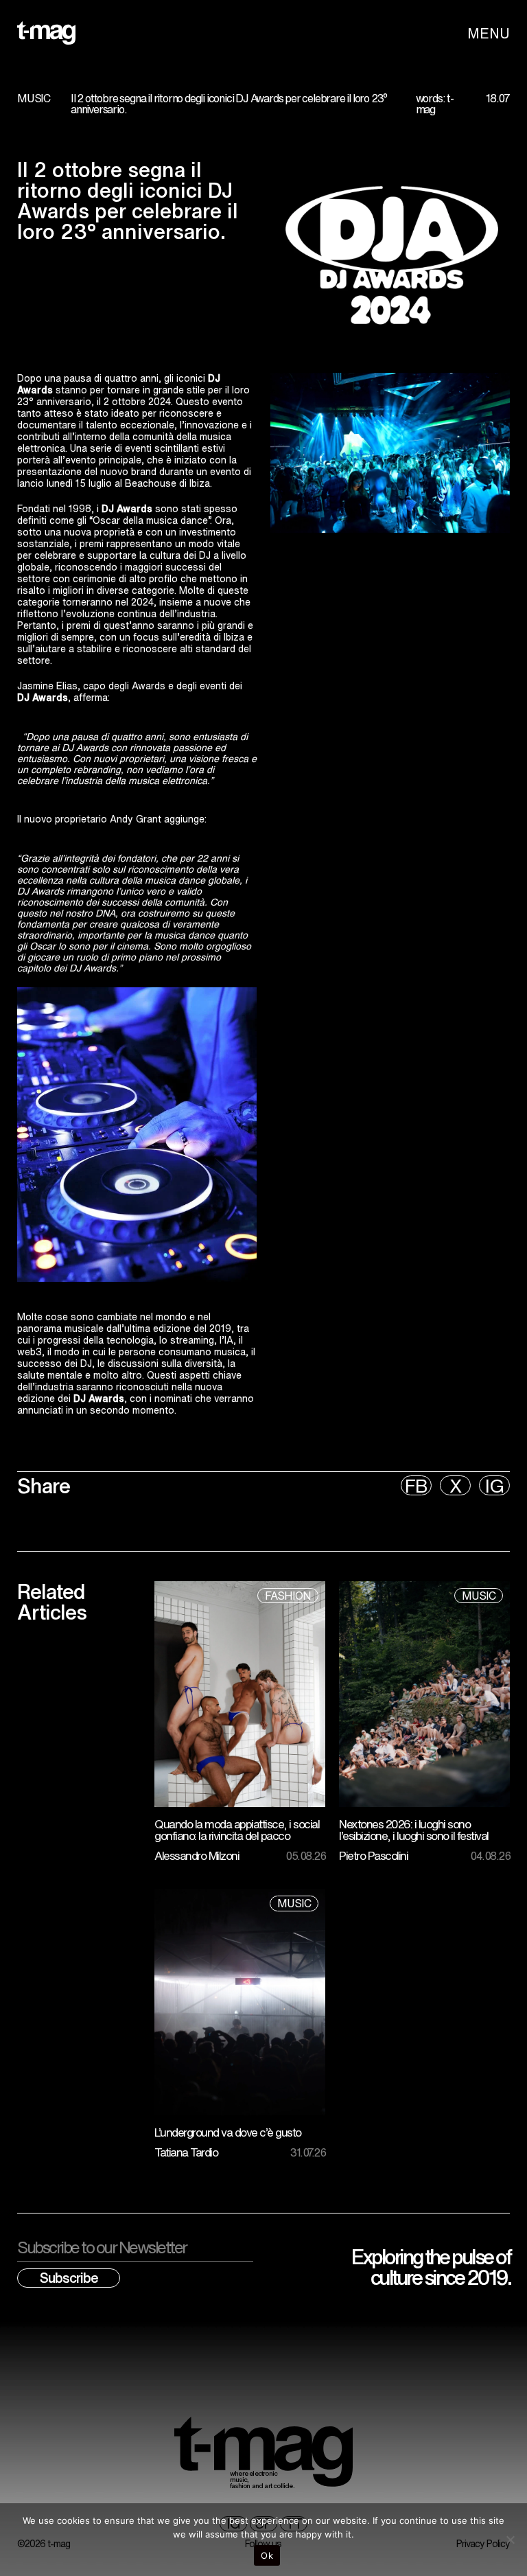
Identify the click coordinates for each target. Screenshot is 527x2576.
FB (416, 1485)
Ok (267, 2555)
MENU (489, 33)
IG (494, 1485)
